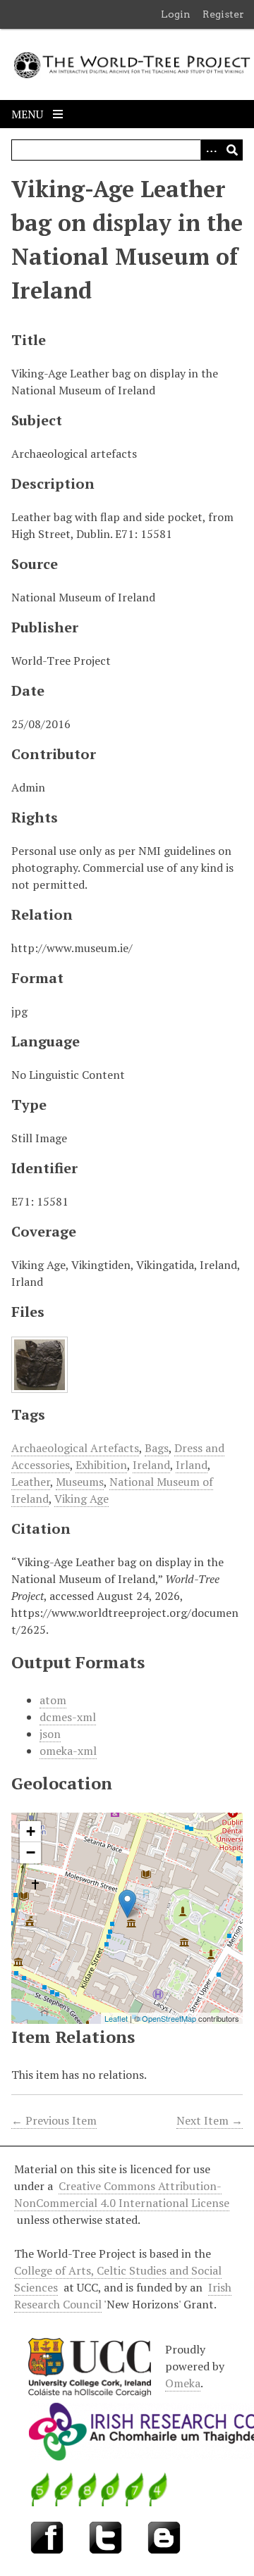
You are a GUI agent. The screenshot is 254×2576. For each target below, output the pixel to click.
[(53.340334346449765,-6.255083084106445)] (127, 1904)
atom (53, 1700)
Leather (31, 1482)
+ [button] (31, 1831)
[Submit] (232, 150)
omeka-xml (68, 1751)
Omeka (183, 2383)
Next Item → (210, 2120)
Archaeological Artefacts (75, 1448)
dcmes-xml (68, 1717)
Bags (157, 1448)
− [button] (31, 1852)
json (50, 1734)
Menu (29, 114)
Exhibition (101, 1465)
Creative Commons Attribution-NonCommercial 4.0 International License (122, 2194)
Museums (80, 1482)
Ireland (151, 1465)
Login (176, 14)
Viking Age (81, 1499)
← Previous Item (54, 2120)
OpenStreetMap (169, 2018)
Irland (192, 1465)
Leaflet (116, 2018)
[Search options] (211, 150)
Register (223, 14)
